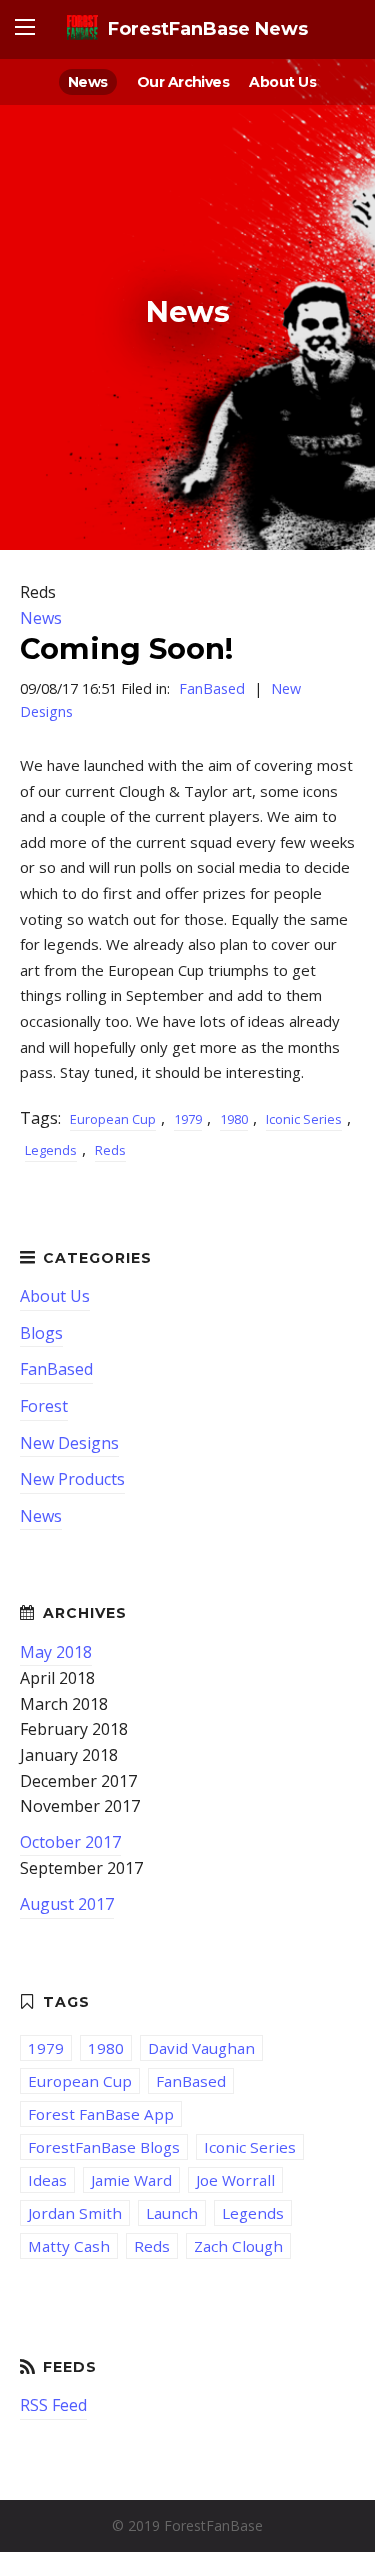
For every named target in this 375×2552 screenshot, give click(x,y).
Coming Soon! (126, 648)
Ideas (47, 2180)
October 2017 (70, 1842)
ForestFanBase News (208, 29)
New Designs (69, 1443)
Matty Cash (69, 2246)
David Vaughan (201, 2048)
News (88, 82)
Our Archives (183, 82)
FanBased (212, 688)
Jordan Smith (75, 2213)
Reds (110, 1150)
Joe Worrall (235, 2180)
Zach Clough (238, 2246)
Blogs (41, 1333)
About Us (282, 82)
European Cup (113, 1119)
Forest (44, 1406)
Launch (172, 2213)
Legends (51, 1150)
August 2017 (67, 1904)
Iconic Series (304, 1119)
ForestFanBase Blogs (104, 2147)
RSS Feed (53, 2405)
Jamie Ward (131, 2180)
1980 (234, 1119)
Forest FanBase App (101, 2114)
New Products (72, 1479)
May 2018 (56, 1652)
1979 (188, 1119)
